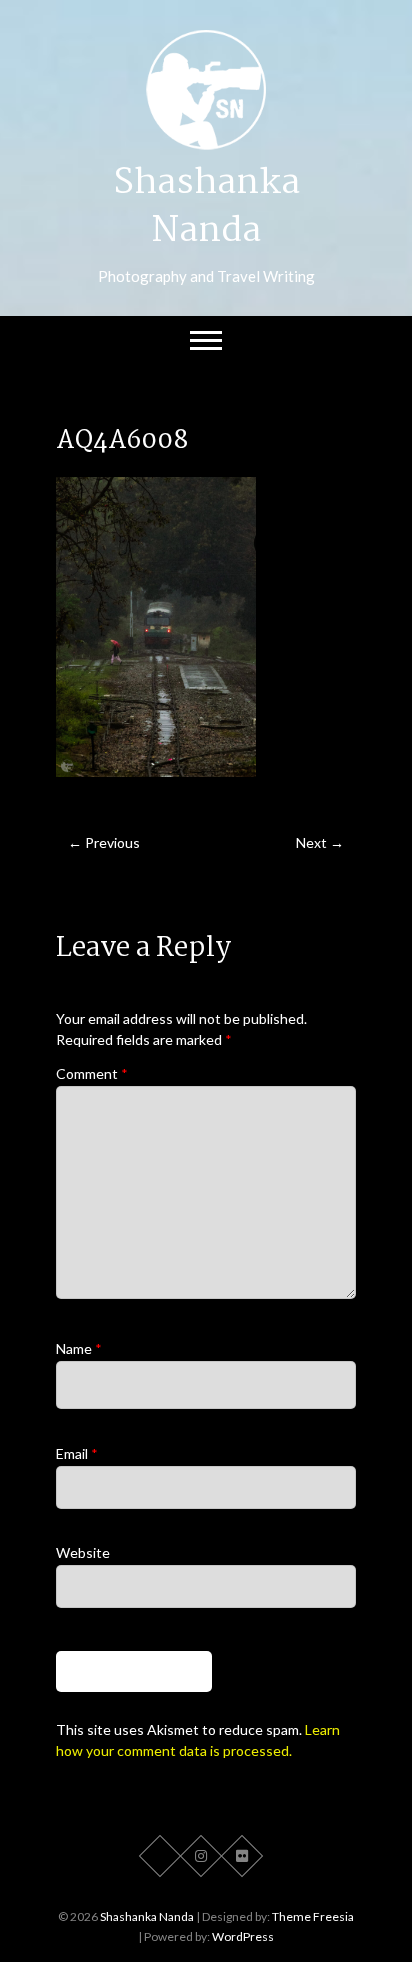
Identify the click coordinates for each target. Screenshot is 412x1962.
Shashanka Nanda (206, 208)
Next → (320, 842)
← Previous (104, 842)
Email (77, 1453)
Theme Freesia (313, 1916)
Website (83, 1552)
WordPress (243, 1936)
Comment (92, 1073)
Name (79, 1348)
